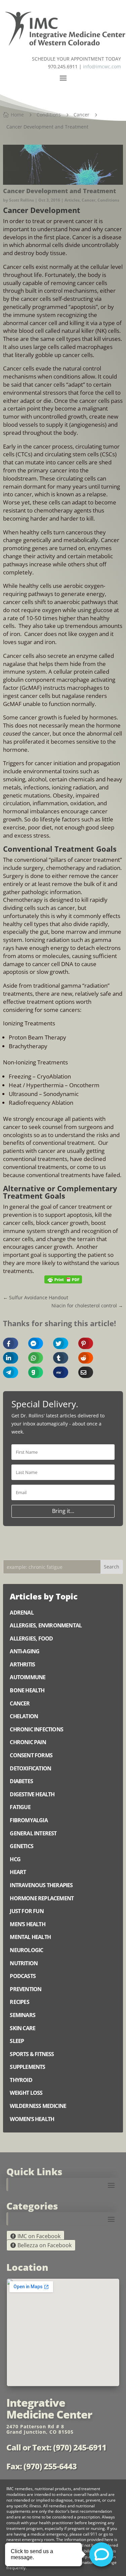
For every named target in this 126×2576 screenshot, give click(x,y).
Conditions (108, 200)
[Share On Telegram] (6, 1372)
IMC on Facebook (39, 2236)
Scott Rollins (22, 200)
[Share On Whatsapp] (31, 1358)
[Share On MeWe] (56, 1372)
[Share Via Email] (81, 1372)
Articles (72, 200)
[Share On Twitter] (56, 1343)
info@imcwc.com (102, 66)
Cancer (89, 200)
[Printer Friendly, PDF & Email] (63, 1279)
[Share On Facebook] (6, 1343)
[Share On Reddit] (81, 1358)
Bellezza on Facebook (45, 2245)
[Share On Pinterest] (81, 1343)
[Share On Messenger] (31, 1343)
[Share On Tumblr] (56, 1358)
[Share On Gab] (31, 1372)
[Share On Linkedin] (6, 1358)
